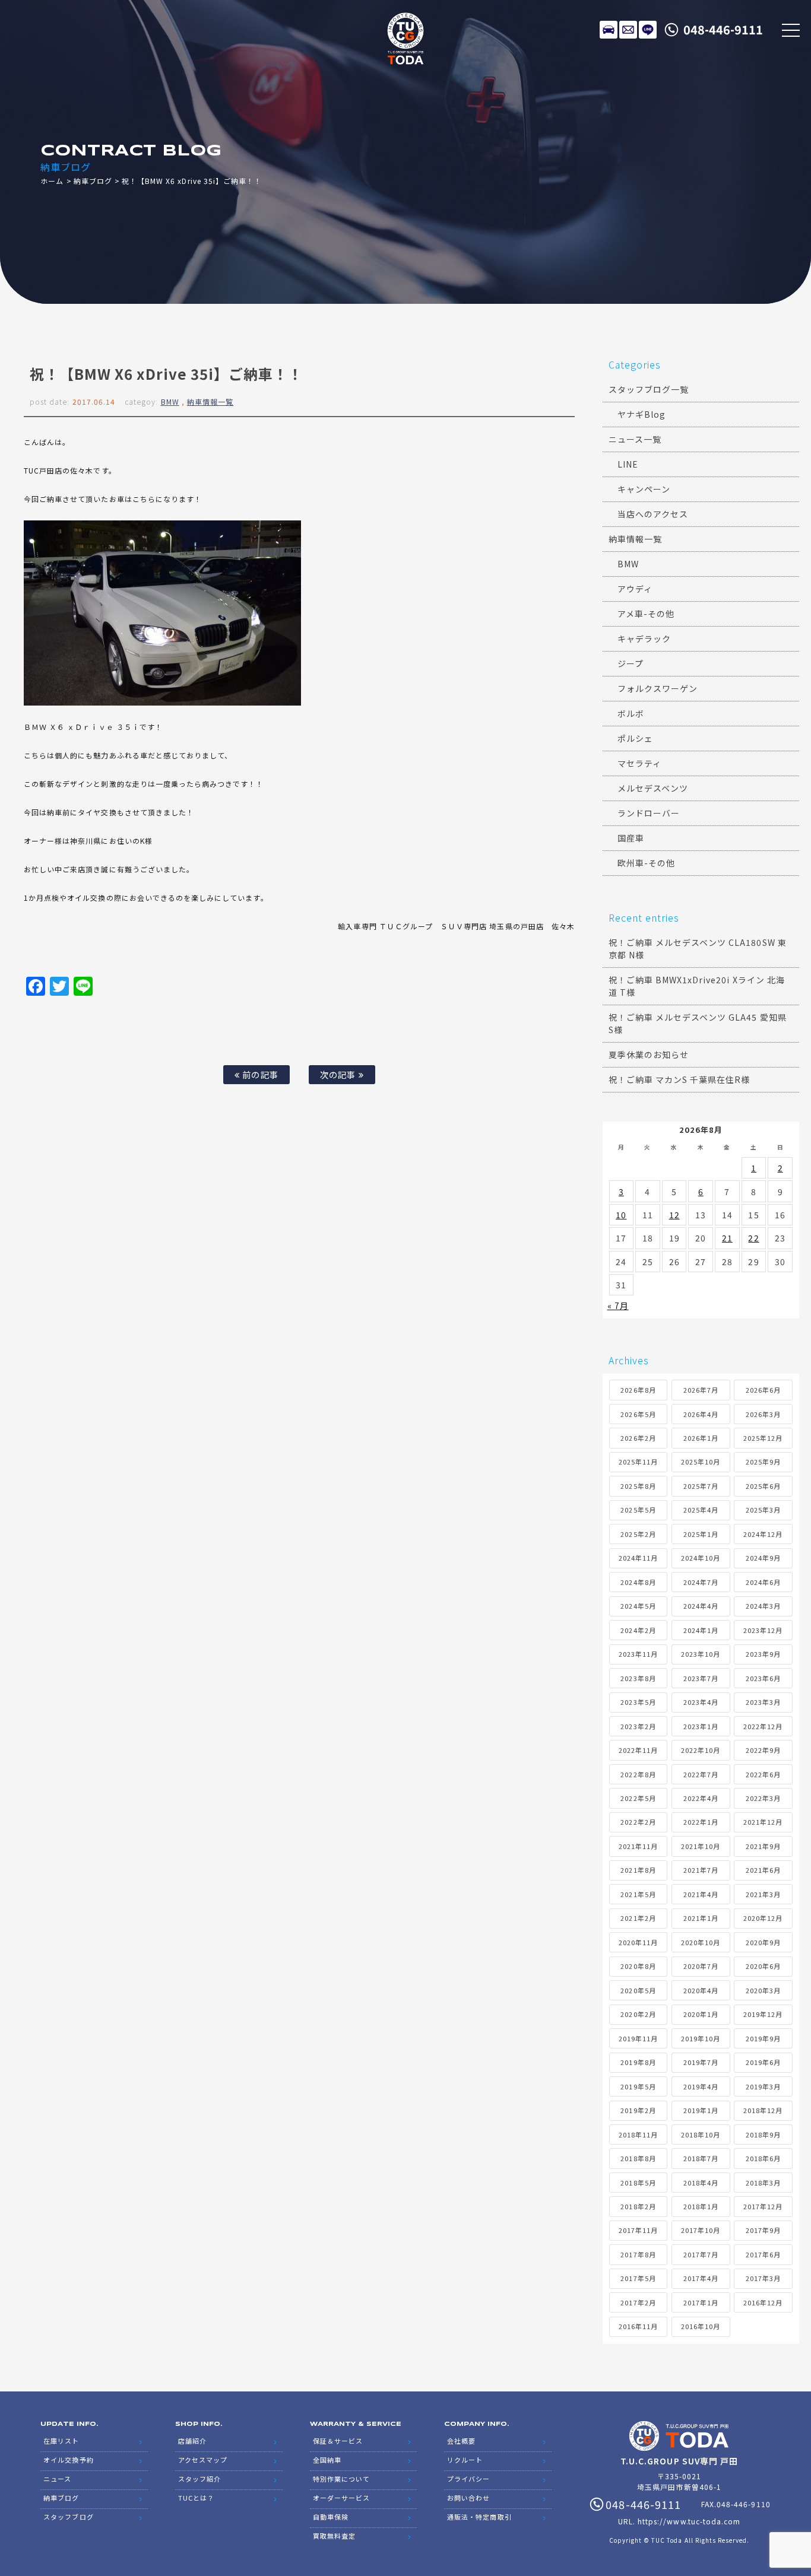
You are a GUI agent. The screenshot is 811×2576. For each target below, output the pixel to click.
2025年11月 (638, 1462)
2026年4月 (701, 1414)
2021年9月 (763, 1846)
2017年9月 (763, 2230)
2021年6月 (763, 1870)
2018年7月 (701, 2158)
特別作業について (341, 2479)
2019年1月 (701, 2110)
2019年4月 (701, 2086)
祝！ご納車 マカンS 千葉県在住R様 (679, 1079)
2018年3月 (763, 2183)
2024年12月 (763, 1534)
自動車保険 (331, 2517)
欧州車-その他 (646, 863)
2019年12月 (763, 2014)
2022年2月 (638, 1822)
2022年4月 (701, 1798)
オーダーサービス (341, 2498)
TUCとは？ (196, 2498)
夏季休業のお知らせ (649, 1054)
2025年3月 (763, 1510)
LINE (648, 30)
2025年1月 (701, 1534)
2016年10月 (701, 2326)
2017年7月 (701, 2254)
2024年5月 (638, 1606)
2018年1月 (701, 2206)
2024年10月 (701, 1558)
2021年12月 (763, 1822)
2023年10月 (701, 1654)
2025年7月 (701, 1486)
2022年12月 (763, 1726)
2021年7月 (701, 1870)
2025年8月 (638, 1486)
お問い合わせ (468, 2498)
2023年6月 (763, 1678)
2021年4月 (701, 1894)
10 (621, 1215)
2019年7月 (701, 2062)
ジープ (631, 663)
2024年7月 (701, 1582)
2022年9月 (763, 1750)
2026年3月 (763, 1414)
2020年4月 (701, 1990)
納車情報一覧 (210, 401)
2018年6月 (763, 2158)
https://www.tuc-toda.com (689, 2521)
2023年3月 (763, 1702)
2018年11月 (638, 2135)
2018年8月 (638, 2158)
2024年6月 (763, 1582)
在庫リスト (609, 30)
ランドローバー (649, 813)
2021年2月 (638, 1918)
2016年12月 (763, 2302)
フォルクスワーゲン (658, 688)
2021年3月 (763, 1894)
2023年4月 (701, 1702)
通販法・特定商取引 (479, 2517)
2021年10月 (701, 1846)
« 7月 (618, 1306)
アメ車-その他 (646, 614)
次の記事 (339, 1074)
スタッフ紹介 (199, 2479)
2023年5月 (638, 1702)
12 (674, 1215)
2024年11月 (638, 1558)
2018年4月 (701, 2183)
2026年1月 (701, 1438)
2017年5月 (638, 2278)
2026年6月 (763, 1390)
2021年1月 (701, 1918)
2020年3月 (763, 1990)
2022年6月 (763, 1774)
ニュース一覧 (635, 439)
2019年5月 (638, 2086)
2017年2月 (638, 2302)
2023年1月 (701, 1726)
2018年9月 (763, 2135)
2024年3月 (763, 1606)
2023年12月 (763, 1630)
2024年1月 (701, 1630)
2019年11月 (638, 2038)
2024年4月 (701, 1606)
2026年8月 (638, 1390)
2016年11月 (638, 2326)
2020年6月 (763, 1966)
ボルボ (631, 713)
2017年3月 (763, 2278)
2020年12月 (763, 1918)
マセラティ (639, 763)
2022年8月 (638, 1774)
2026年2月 (638, 1438)
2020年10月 (701, 1942)
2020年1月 (701, 2014)
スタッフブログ (68, 2517)
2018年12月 (763, 2110)
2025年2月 (638, 1534)
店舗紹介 (192, 2441)
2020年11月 (638, 1942)
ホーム (52, 181)
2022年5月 (638, 1798)
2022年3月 (763, 1798)
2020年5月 (638, 1990)
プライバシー (468, 2479)
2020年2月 (638, 2014)
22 (753, 1238)
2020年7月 (701, 1966)
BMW (170, 401)
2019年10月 (701, 2038)
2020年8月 (638, 1966)
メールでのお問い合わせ (628, 30)
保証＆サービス (338, 2441)
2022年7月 (701, 1774)
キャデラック (644, 639)
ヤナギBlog (641, 414)
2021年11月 (638, 1846)
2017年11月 (638, 2230)
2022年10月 (701, 1750)
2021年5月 (638, 1894)
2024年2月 (638, 1630)
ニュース (57, 2479)
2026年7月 (701, 1390)
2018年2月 (638, 2206)
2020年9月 (763, 1942)
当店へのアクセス (653, 514)
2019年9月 (763, 2038)
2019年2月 (638, 2110)
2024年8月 (638, 1582)
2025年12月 (763, 1438)
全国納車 (327, 2460)
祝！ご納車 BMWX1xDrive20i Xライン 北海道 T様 (697, 986)
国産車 (631, 838)
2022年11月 (638, 1750)
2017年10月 (701, 2230)
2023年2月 (638, 1726)
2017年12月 (763, 2206)
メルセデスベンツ (653, 788)
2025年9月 (763, 1462)
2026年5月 (638, 1414)
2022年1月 (701, 1822)
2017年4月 (701, 2278)
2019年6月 (763, 2062)
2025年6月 (763, 1486)
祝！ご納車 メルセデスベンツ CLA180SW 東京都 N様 (698, 949)
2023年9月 (763, 1654)
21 (727, 1238)
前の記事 (259, 1074)
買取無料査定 (334, 2536)
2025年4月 (701, 1510)
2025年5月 (638, 1510)
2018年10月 (701, 2135)
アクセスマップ (203, 2460)
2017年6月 (763, 2254)
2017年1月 (701, 2302)
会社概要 (461, 2441)
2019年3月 (763, 2086)
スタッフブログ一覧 (649, 389)
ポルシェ (635, 738)
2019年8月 (638, 2062)
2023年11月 (638, 1654)
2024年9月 (763, 1558)
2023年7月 (701, 1678)
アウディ (635, 589)
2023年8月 (638, 1678)
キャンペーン (644, 489)
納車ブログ (93, 181)
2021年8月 (638, 1870)
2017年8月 (638, 2254)
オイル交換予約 (68, 2460)
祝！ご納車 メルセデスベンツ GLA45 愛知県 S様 (698, 1023)
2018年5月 (638, 2183)
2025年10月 (701, 1462)
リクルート (465, 2460)
